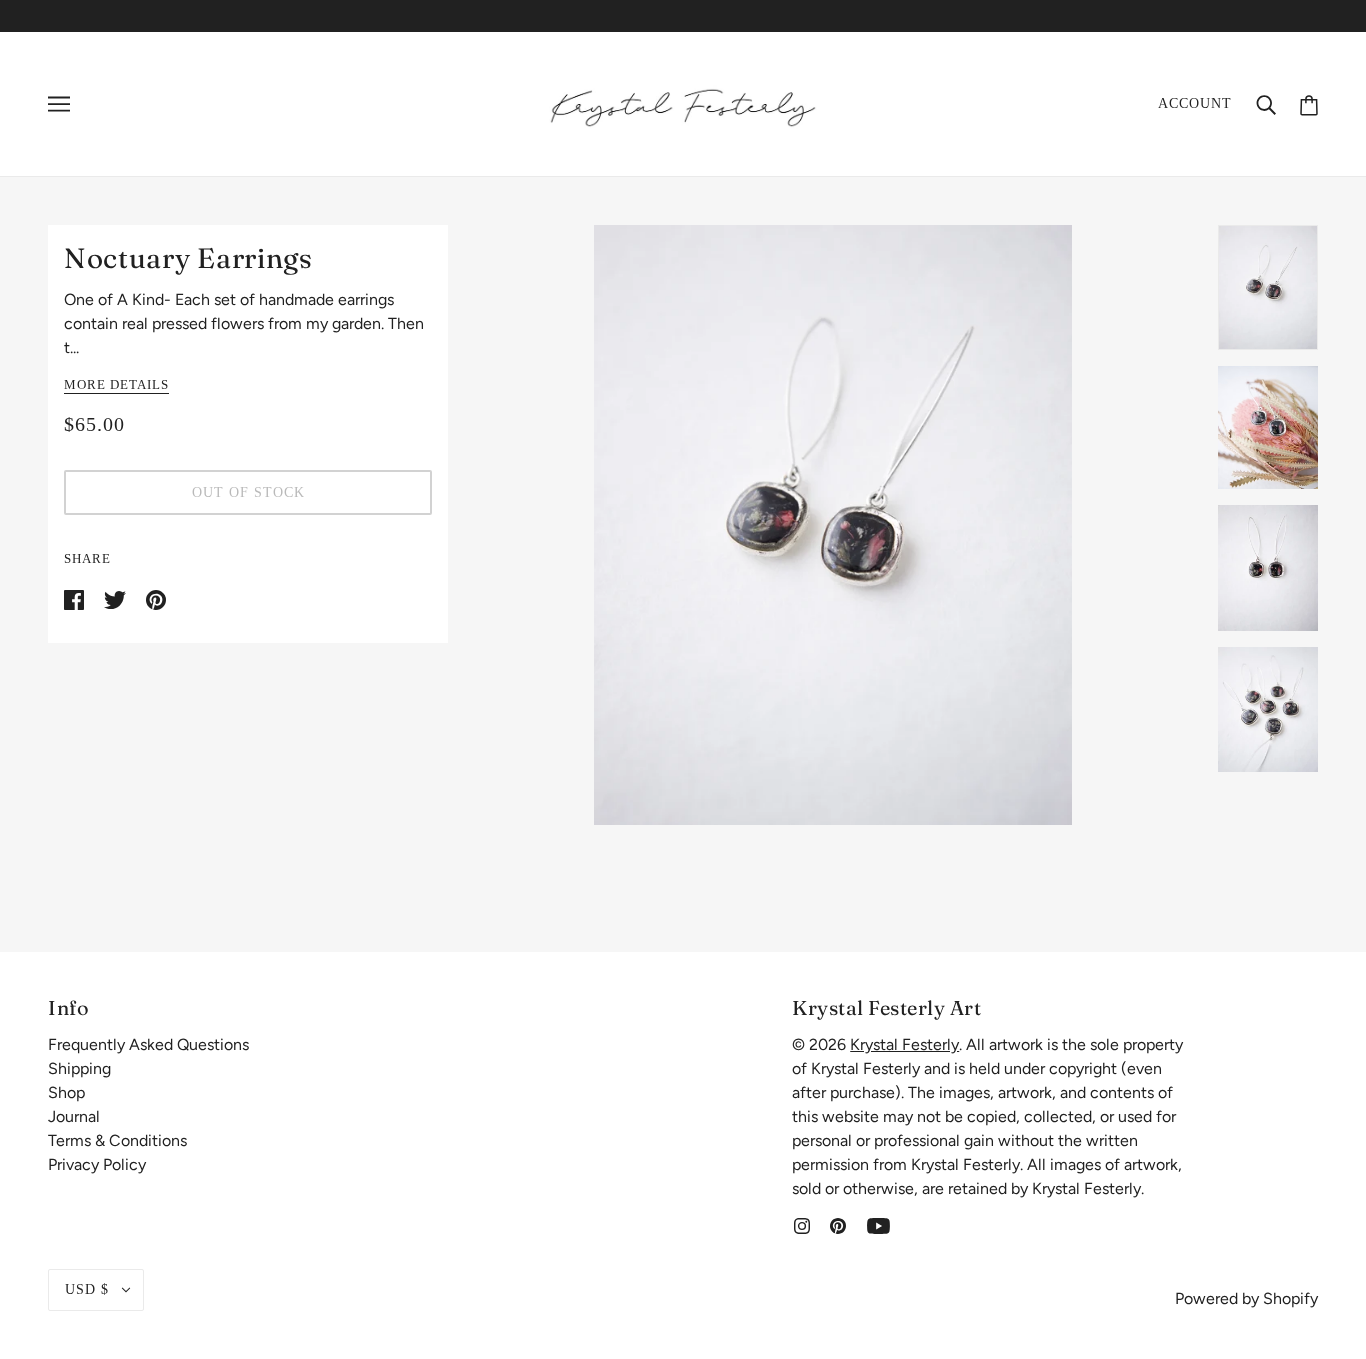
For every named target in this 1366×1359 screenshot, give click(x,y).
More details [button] (116, 385)
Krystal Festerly (904, 1044)
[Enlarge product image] (833, 525)
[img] (802, 1225)
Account (1195, 103)
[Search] (1266, 104)
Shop (66, 1092)
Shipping (79, 1068)
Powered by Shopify (1246, 1298)
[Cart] (1309, 103)
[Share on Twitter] (117, 598)
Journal (74, 1116)
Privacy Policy (97, 1164)
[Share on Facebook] (76, 598)
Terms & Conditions (117, 1140)
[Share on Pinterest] (156, 598)
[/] (683, 102)
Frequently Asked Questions (148, 1044)
